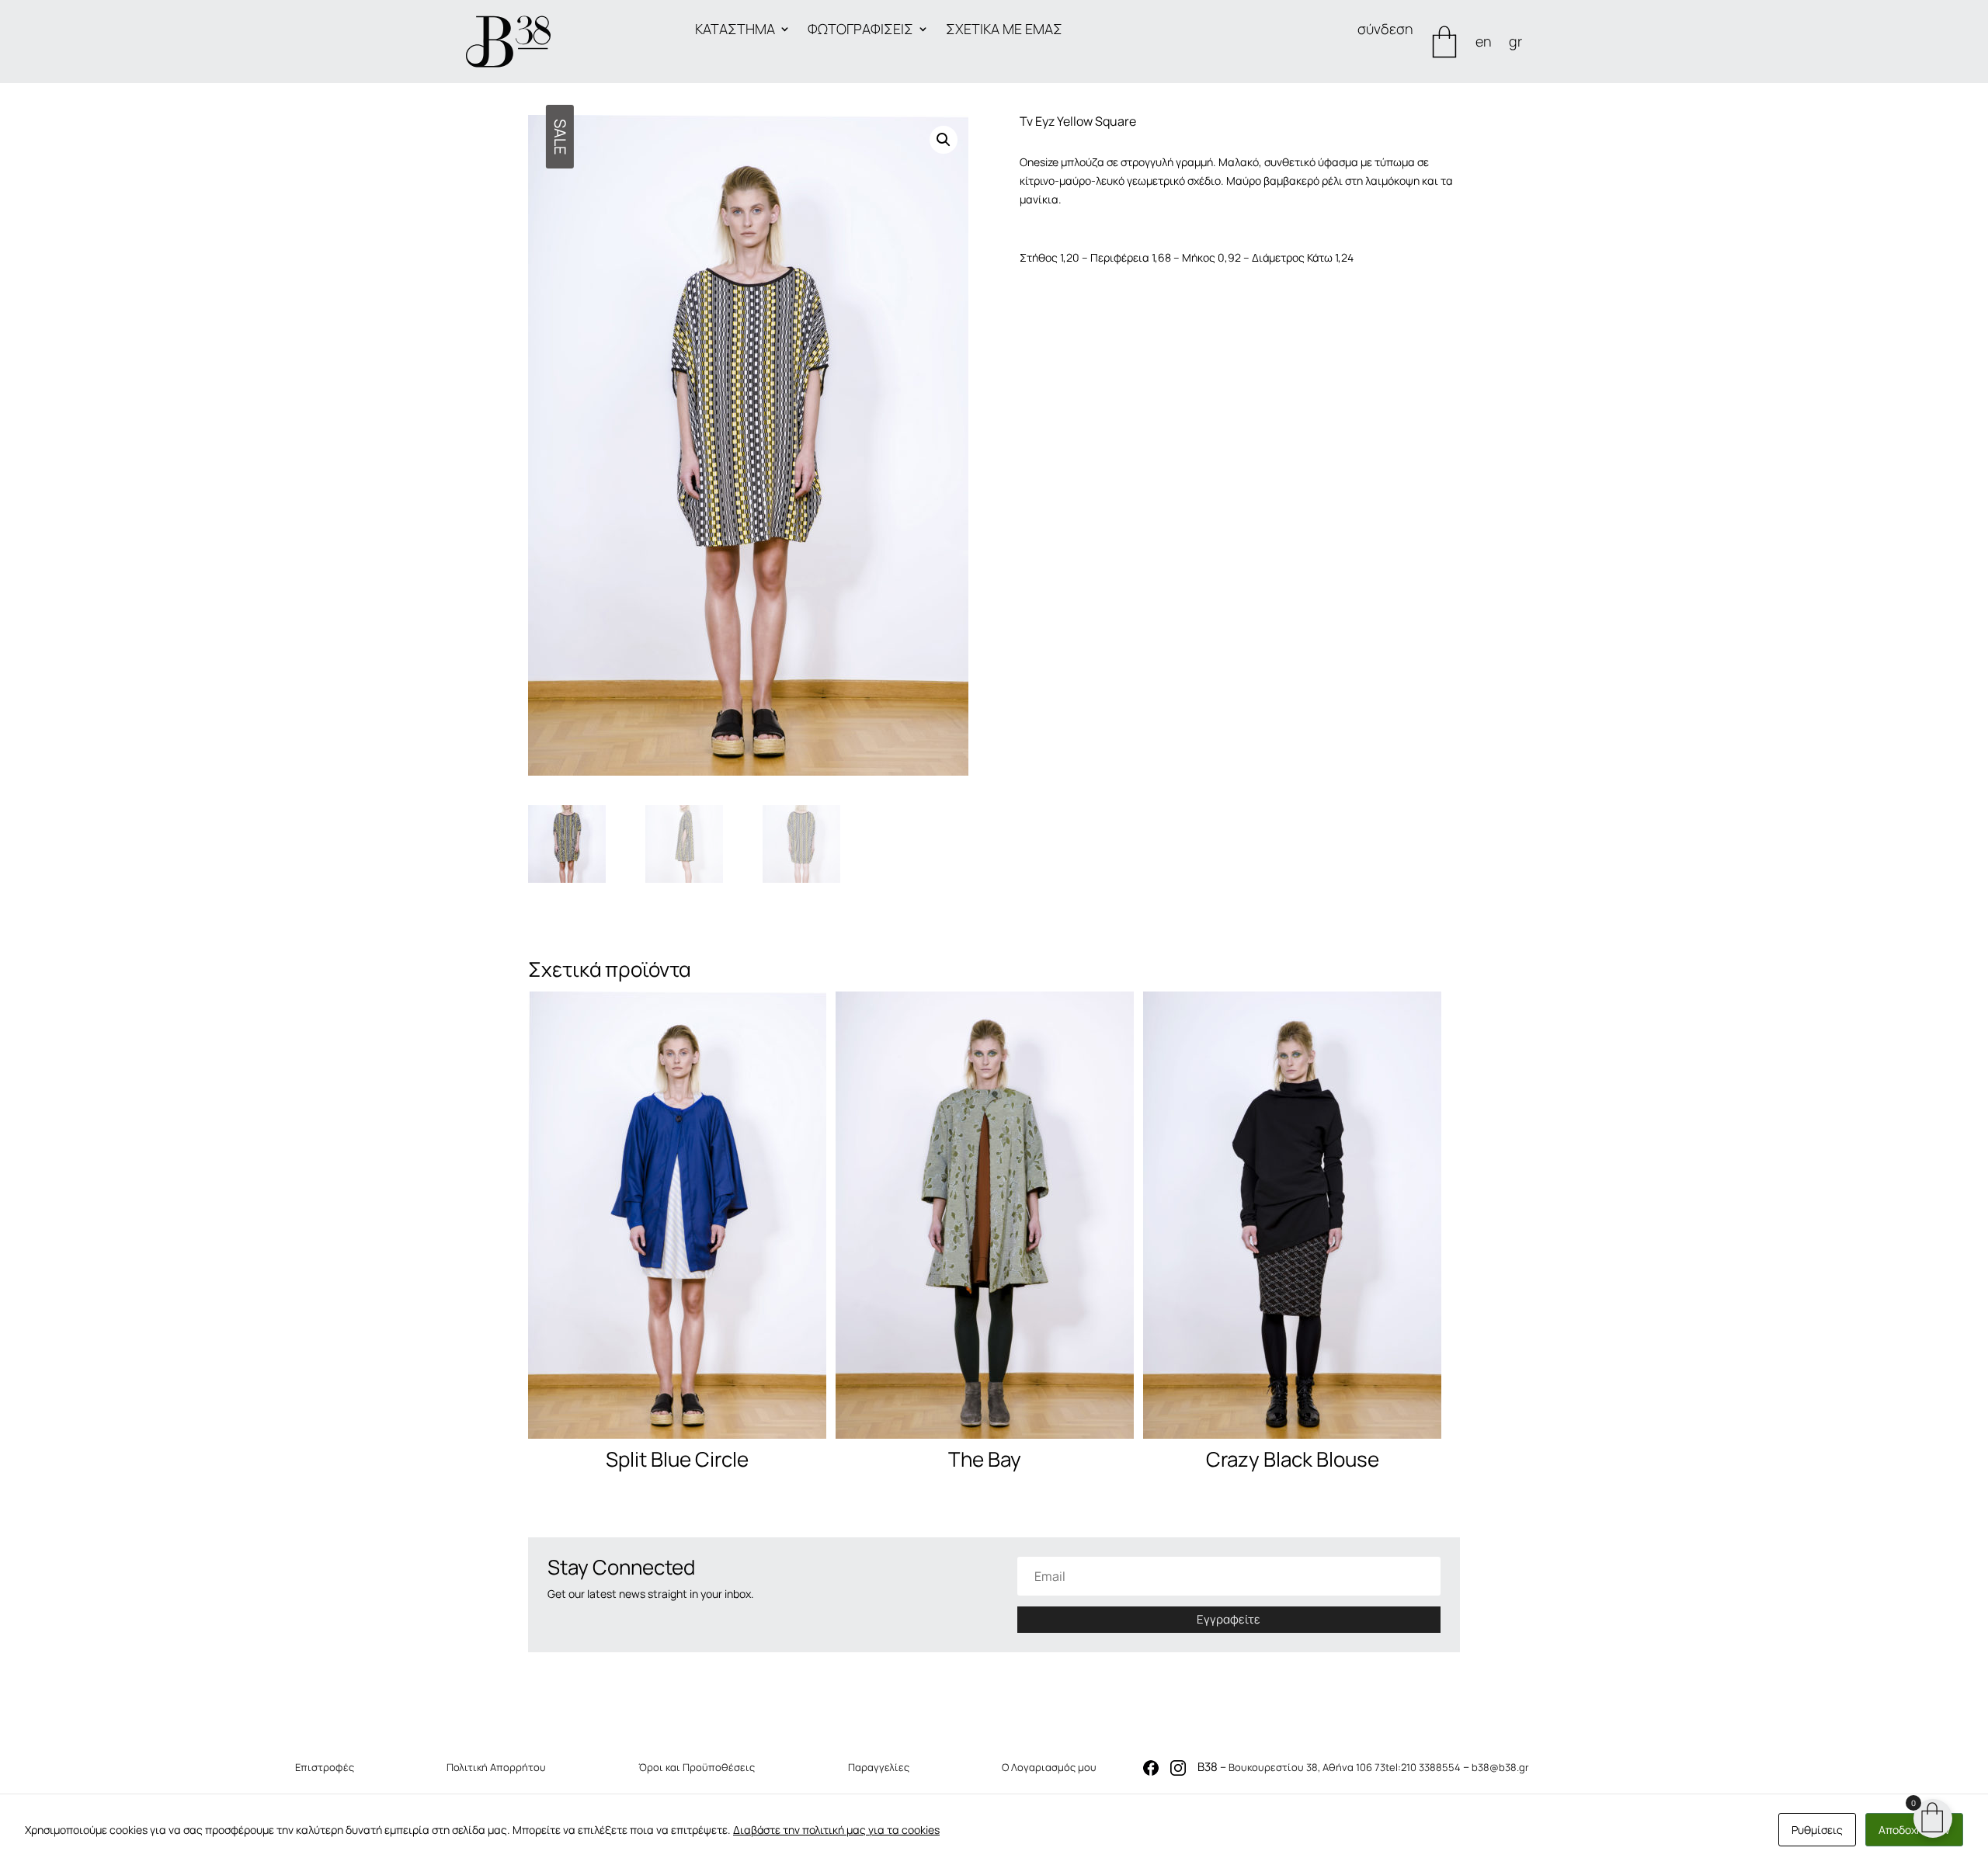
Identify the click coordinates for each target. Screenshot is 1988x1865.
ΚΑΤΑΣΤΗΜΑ (735, 31)
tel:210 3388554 (1423, 1767)
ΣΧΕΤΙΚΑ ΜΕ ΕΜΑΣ (1004, 31)
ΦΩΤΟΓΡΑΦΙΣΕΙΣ (860, 31)
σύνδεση (1385, 31)
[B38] (1151, 1771)
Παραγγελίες (879, 1767)
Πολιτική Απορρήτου (496, 1767)
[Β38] (508, 42)
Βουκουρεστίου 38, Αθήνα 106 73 (1307, 1767)
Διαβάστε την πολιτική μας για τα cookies (836, 1830)
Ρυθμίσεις (1817, 1830)
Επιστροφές (325, 1767)
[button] (944, 140)
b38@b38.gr (1500, 1767)
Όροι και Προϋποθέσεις (697, 1767)
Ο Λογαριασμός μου (1049, 1767)
